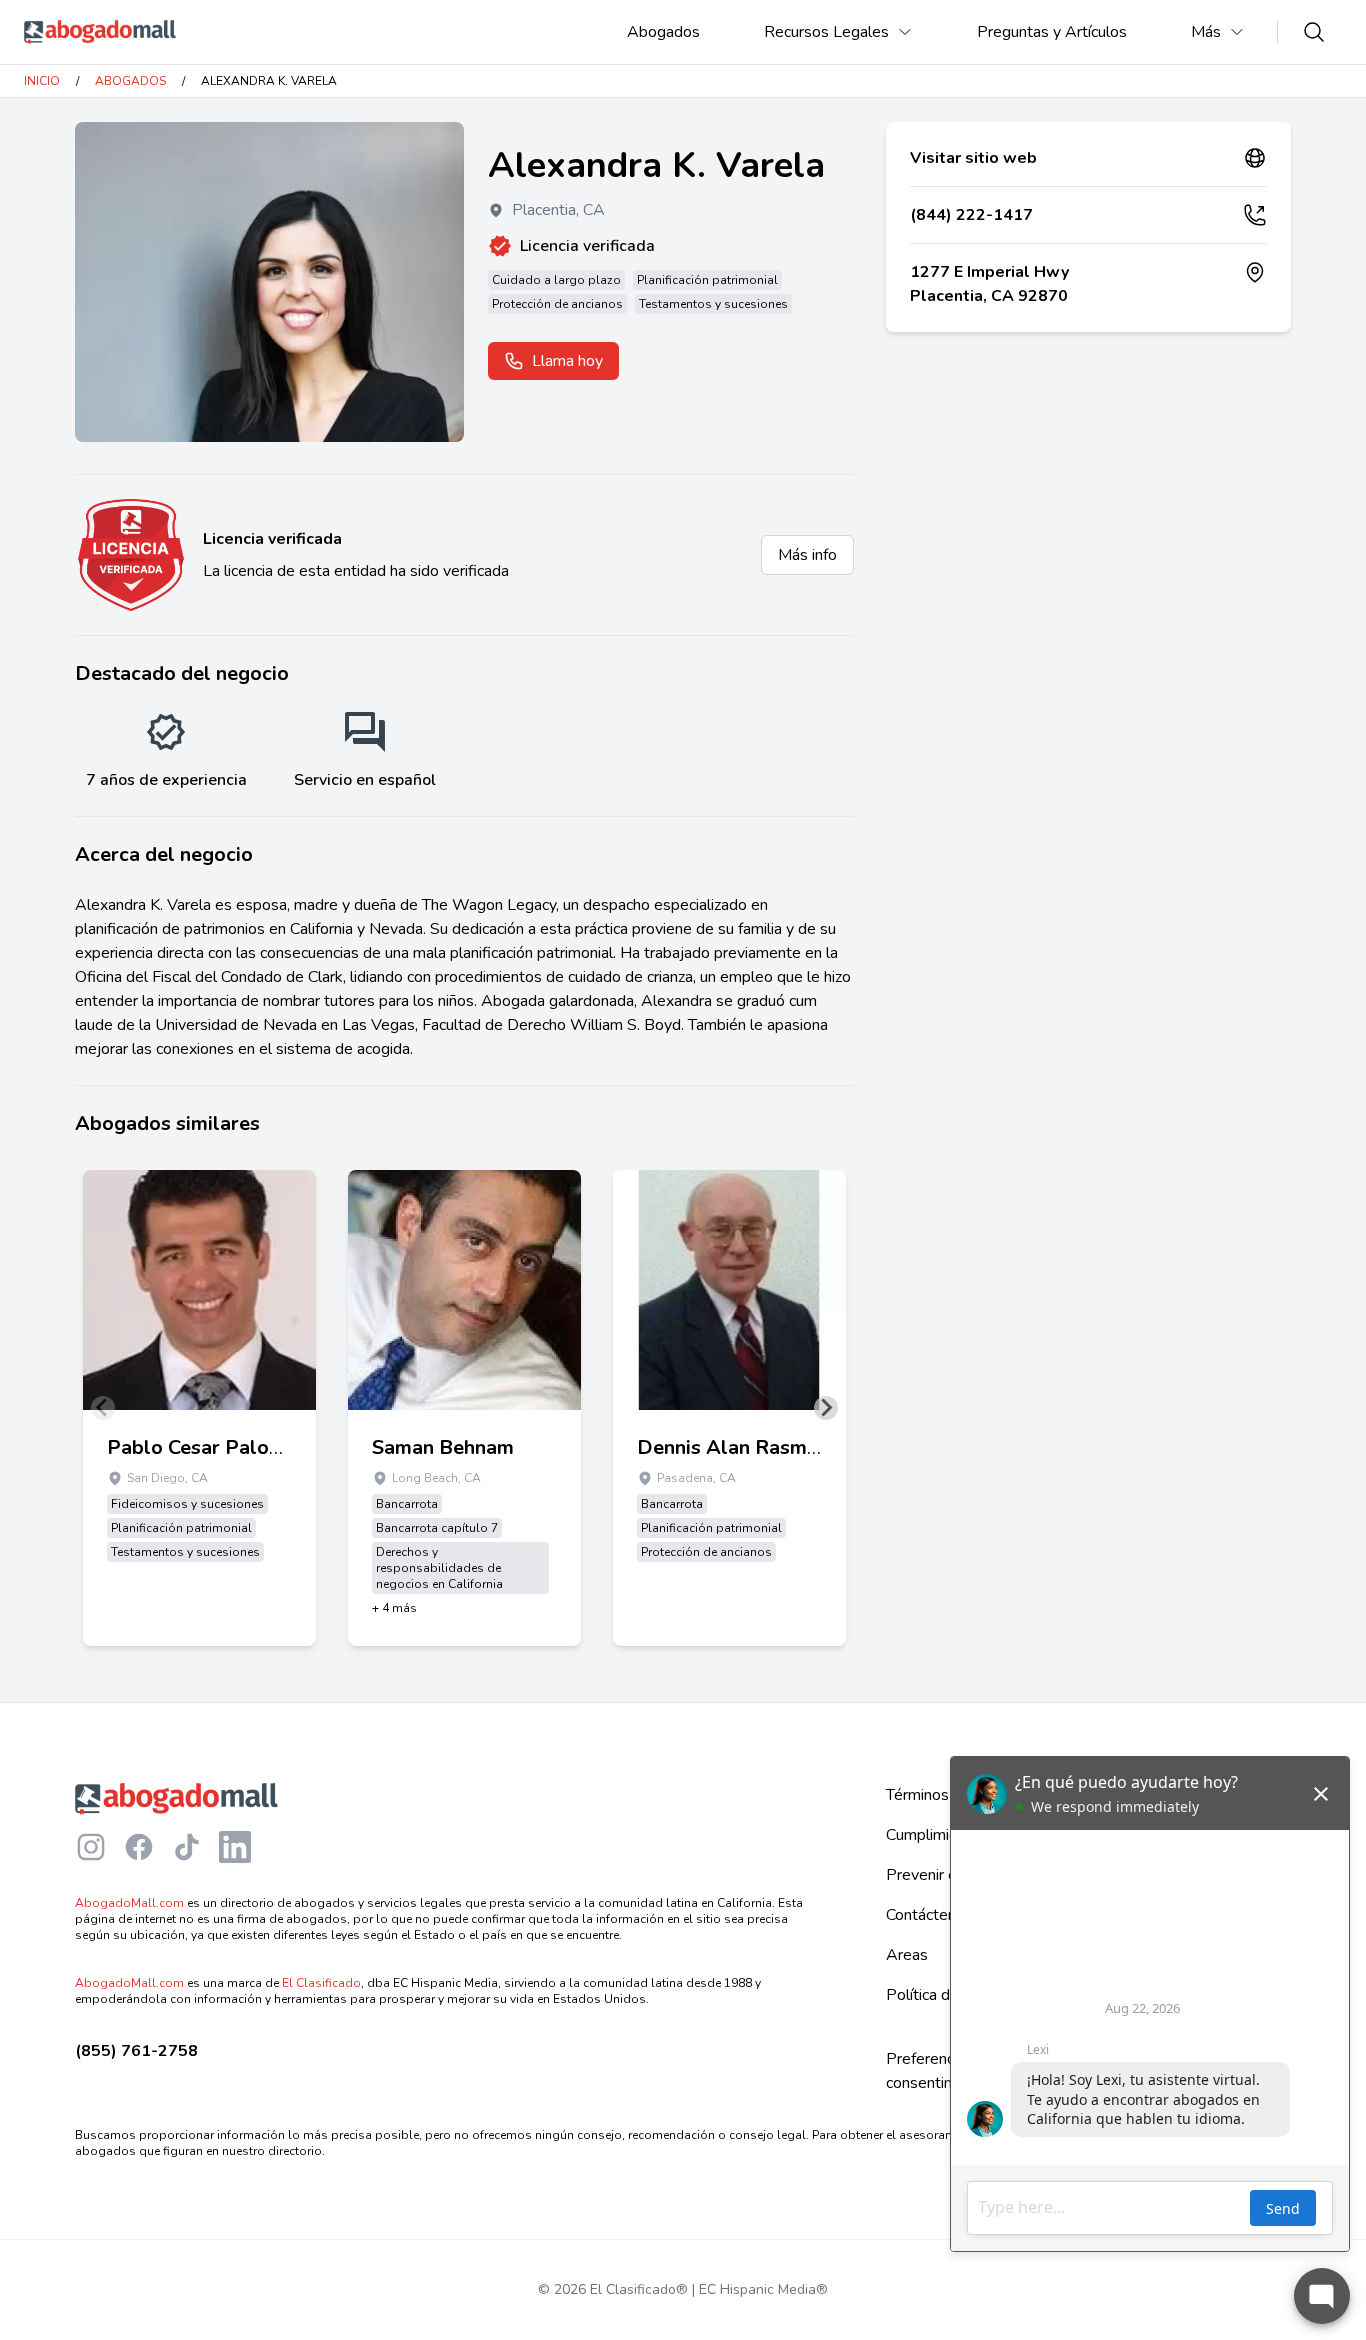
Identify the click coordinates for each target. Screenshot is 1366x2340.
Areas (907, 1955)
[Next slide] (826, 1408)
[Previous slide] (103, 1408)
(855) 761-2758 (136, 2051)
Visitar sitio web (973, 158)
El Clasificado (321, 1983)
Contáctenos (929, 1915)
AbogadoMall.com (129, 1903)
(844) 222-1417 (971, 215)
